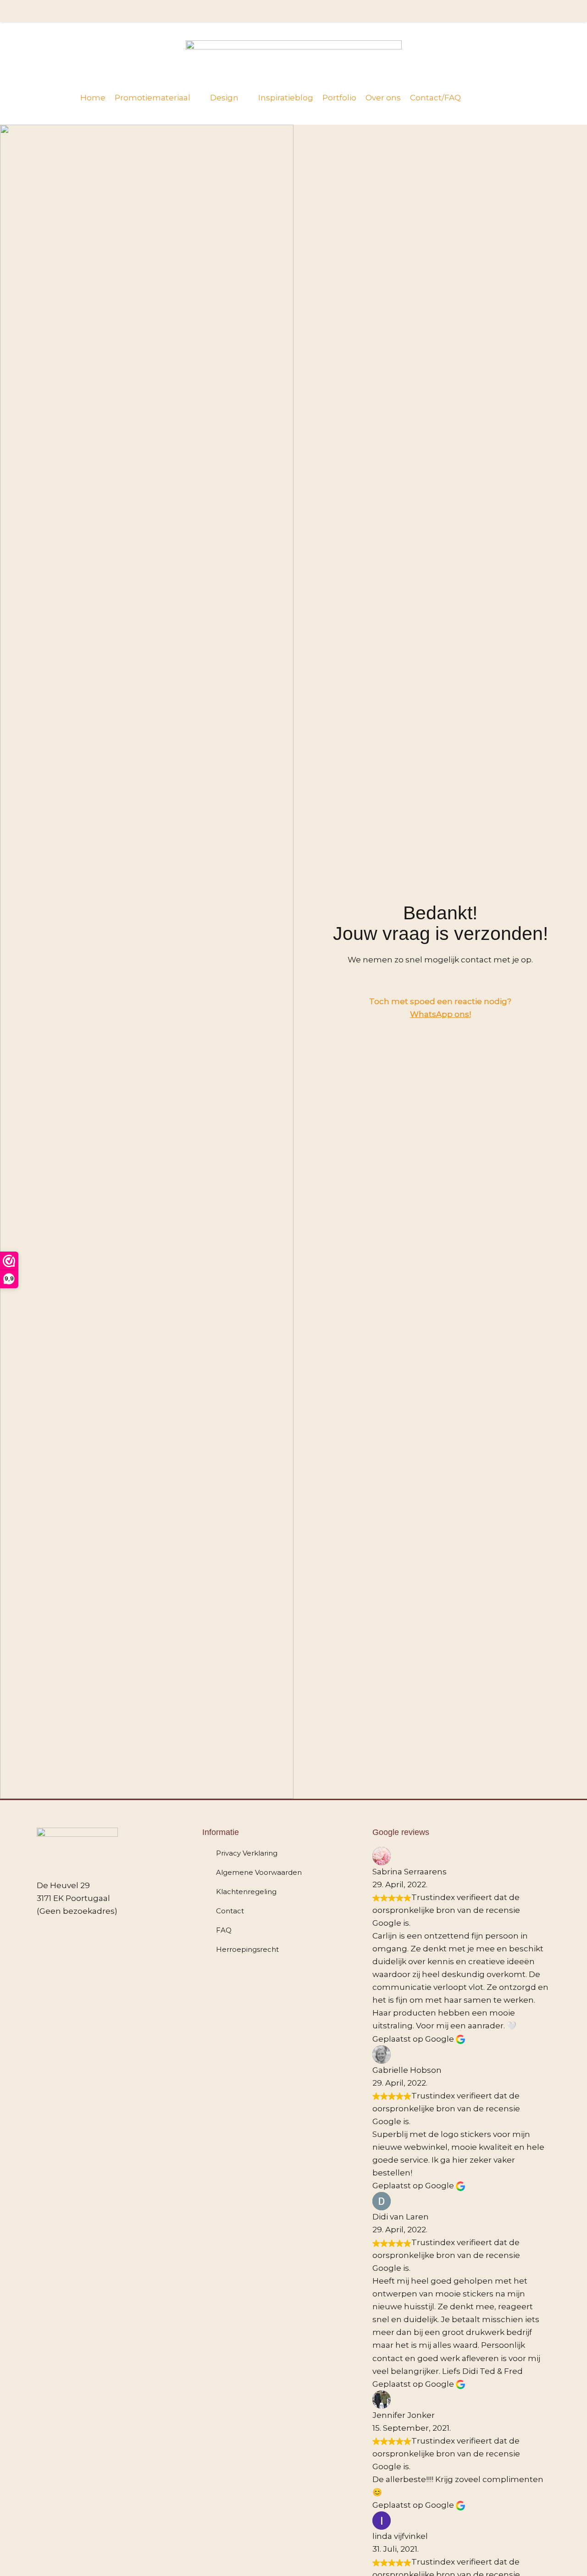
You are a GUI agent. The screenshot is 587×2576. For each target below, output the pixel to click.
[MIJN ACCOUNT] (535, 11)
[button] (158, 98)
